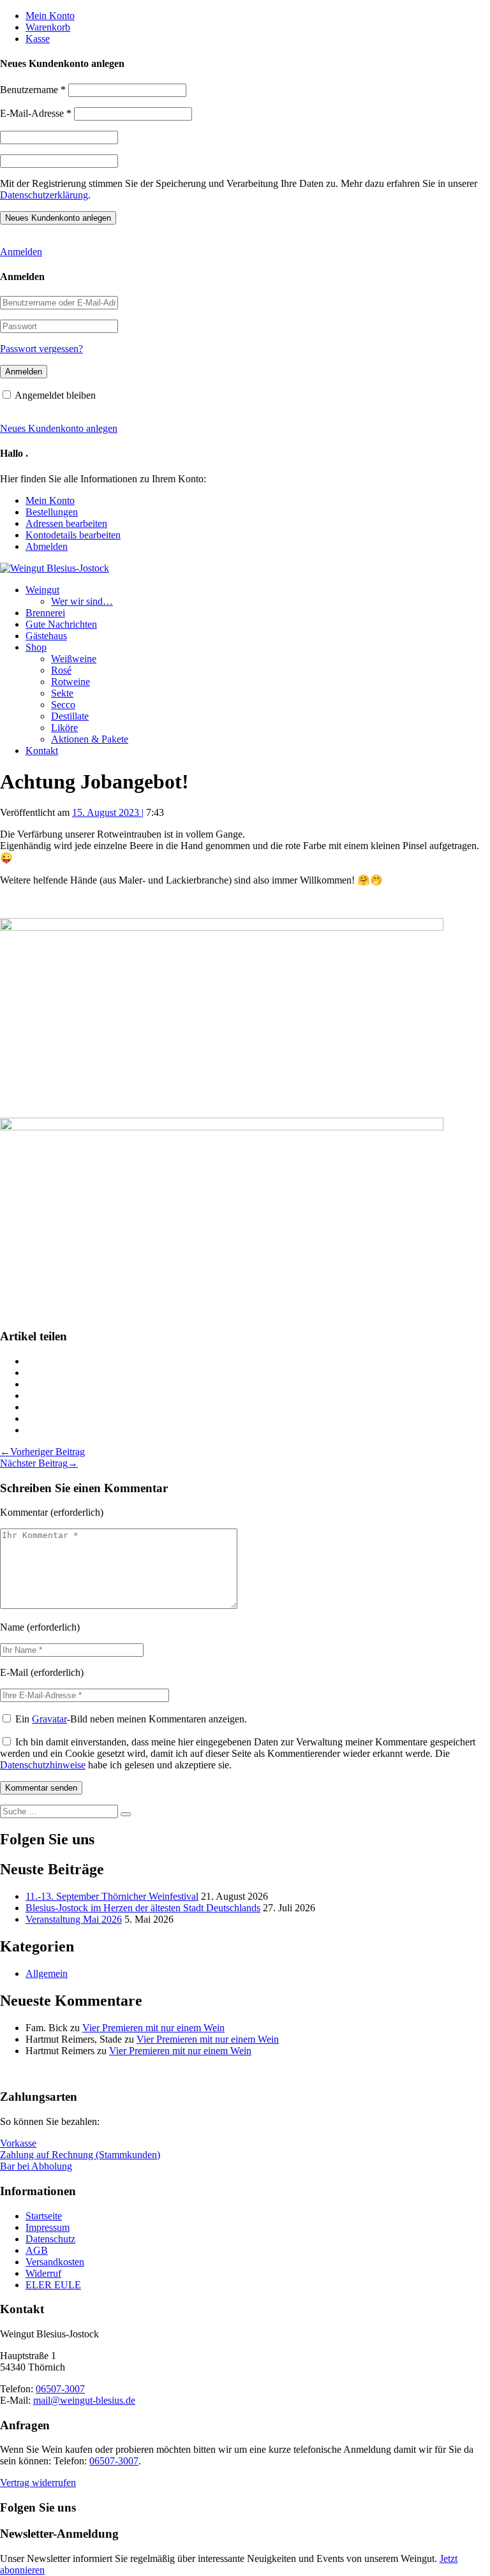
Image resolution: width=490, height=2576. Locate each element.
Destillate (70, 716)
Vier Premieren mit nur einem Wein (153, 2028)
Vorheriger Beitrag (42, 1452)
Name (12, 1627)
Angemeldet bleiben (55, 395)
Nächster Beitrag (39, 1463)
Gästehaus (46, 636)
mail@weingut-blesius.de (84, 2400)
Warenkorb (48, 27)
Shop (36, 647)
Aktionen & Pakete (90, 739)
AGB (37, 2250)
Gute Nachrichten (61, 624)
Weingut (42, 590)
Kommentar (24, 1512)
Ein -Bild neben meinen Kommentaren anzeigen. (131, 1719)
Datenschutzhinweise (43, 1765)
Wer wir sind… (82, 601)
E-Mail (14, 1672)
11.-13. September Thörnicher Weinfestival (112, 1896)
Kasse (38, 39)
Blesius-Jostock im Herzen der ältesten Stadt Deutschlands (143, 1908)
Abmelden (47, 546)
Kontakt (42, 751)
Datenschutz (50, 2239)
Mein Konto (50, 16)
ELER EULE (53, 2285)
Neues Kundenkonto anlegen (59, 428)
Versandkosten (55, 2262)
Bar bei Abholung (36, 2166)
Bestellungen (52, 512)
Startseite (44, 2216)
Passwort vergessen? (41, 349)
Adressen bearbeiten (66, 523)
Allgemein (47, 1973)
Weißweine (74, 659)
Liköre (64, 728)
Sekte (62, 693)
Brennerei (45, 613)
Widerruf (43, 2273)
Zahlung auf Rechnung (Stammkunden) (80, 2155)
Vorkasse (18, 2143)
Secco (63, 705)
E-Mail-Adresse (36, 113)
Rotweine (71, 682)
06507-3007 (60, 2389)
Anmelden (21, 252)
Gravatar (49, 1719)
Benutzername (33, 90)
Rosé (61, 670)
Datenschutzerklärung (44, 195)
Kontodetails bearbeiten (73, 535)
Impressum (48, 2227)
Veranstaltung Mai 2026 (74, 1919)
